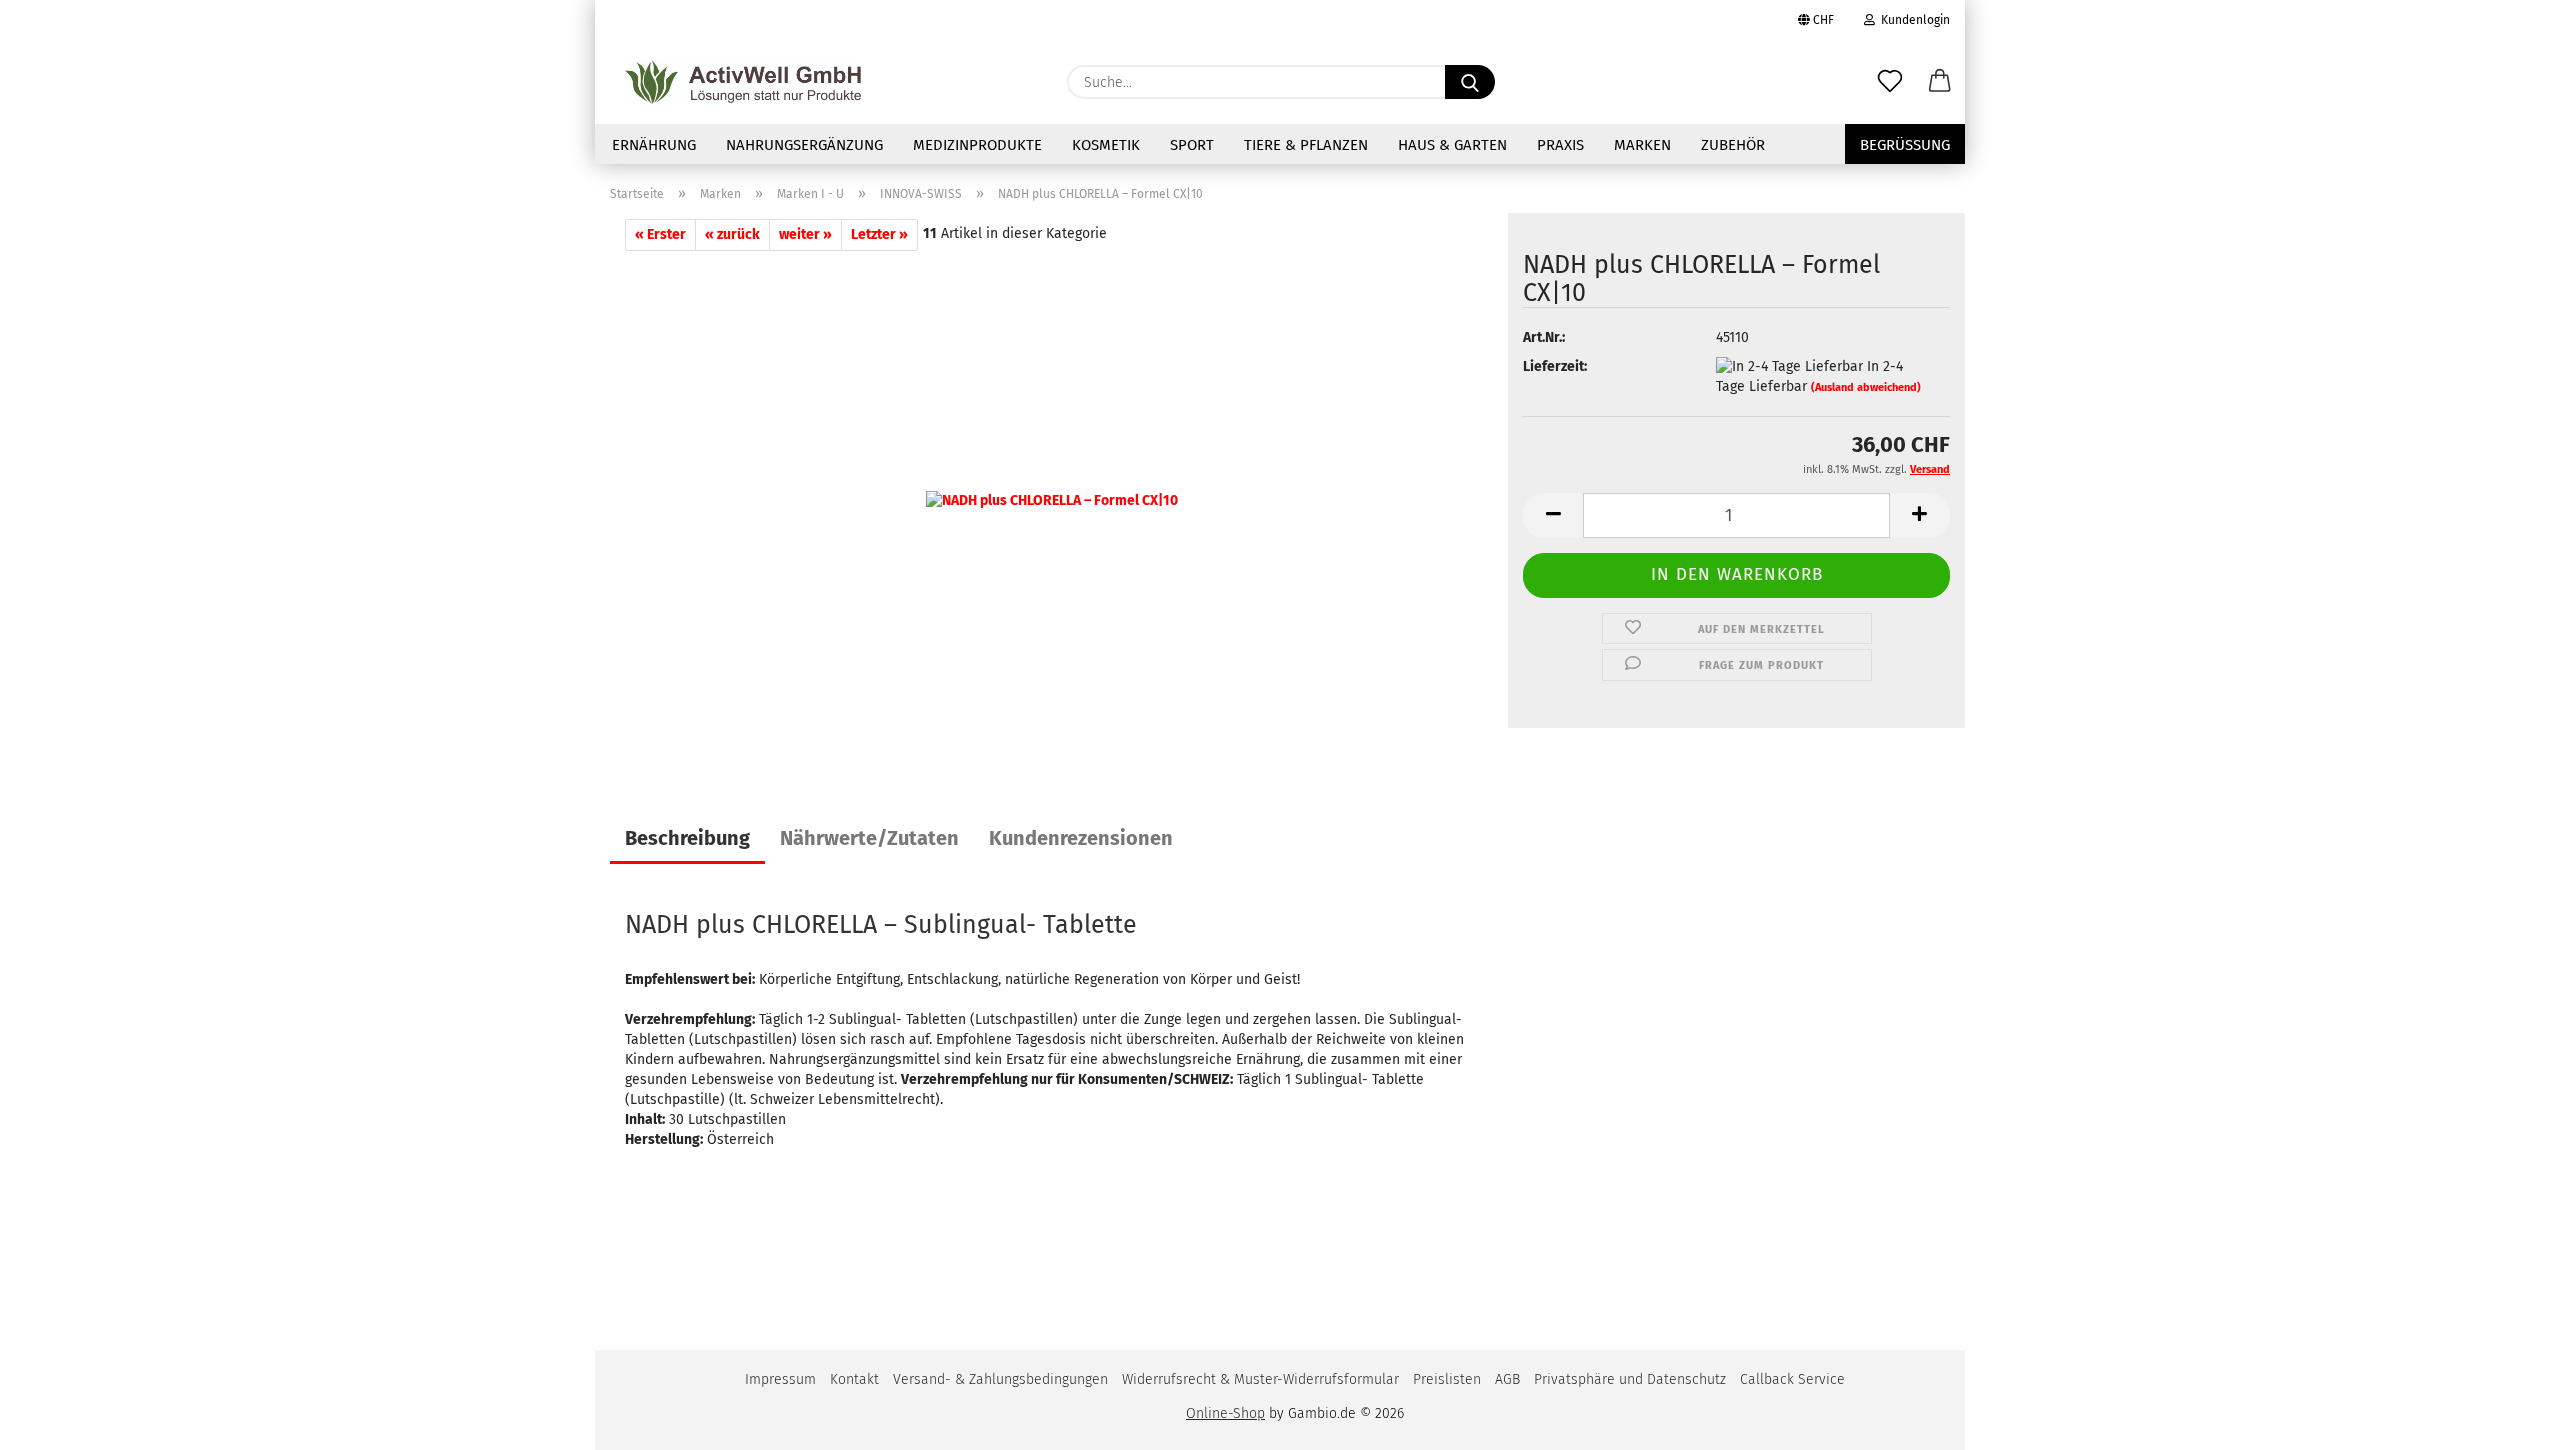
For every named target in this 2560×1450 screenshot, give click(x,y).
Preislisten (1447, 1379)
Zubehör (1733, 145)
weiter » (805, 234)
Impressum (780, 1379)
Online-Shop (1225, 1413)
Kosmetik (1106, 145)
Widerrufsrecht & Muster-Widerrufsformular (1260, 1379)
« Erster (660, 234)
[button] (1940, 82)
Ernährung (654, 145)
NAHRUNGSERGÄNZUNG (804, 145)
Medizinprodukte (977, 145)
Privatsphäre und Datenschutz (1630, 1379)
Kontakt (854, 1379)
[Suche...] (1470, 82)
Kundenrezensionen (1081, 838)
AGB (1507, 1379)
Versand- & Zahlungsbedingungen (1000, 1379)
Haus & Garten (1452, 145)
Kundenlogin (1912, 20)
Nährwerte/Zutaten (869, 838)
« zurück (732, 234)
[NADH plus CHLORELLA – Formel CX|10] (1052, 500)
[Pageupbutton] (2505, 1420)
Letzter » (879, 234)
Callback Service (1792, 1379)
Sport (1192, 145)
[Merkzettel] (1890, 82)
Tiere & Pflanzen (1306, 145)
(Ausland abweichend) (1866, 387)
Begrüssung (1905, 145)
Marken (1642, 145)
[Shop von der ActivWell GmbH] (743, 82)
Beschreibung (687, 838)
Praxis (1560, 145)
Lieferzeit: (1555, 366)
